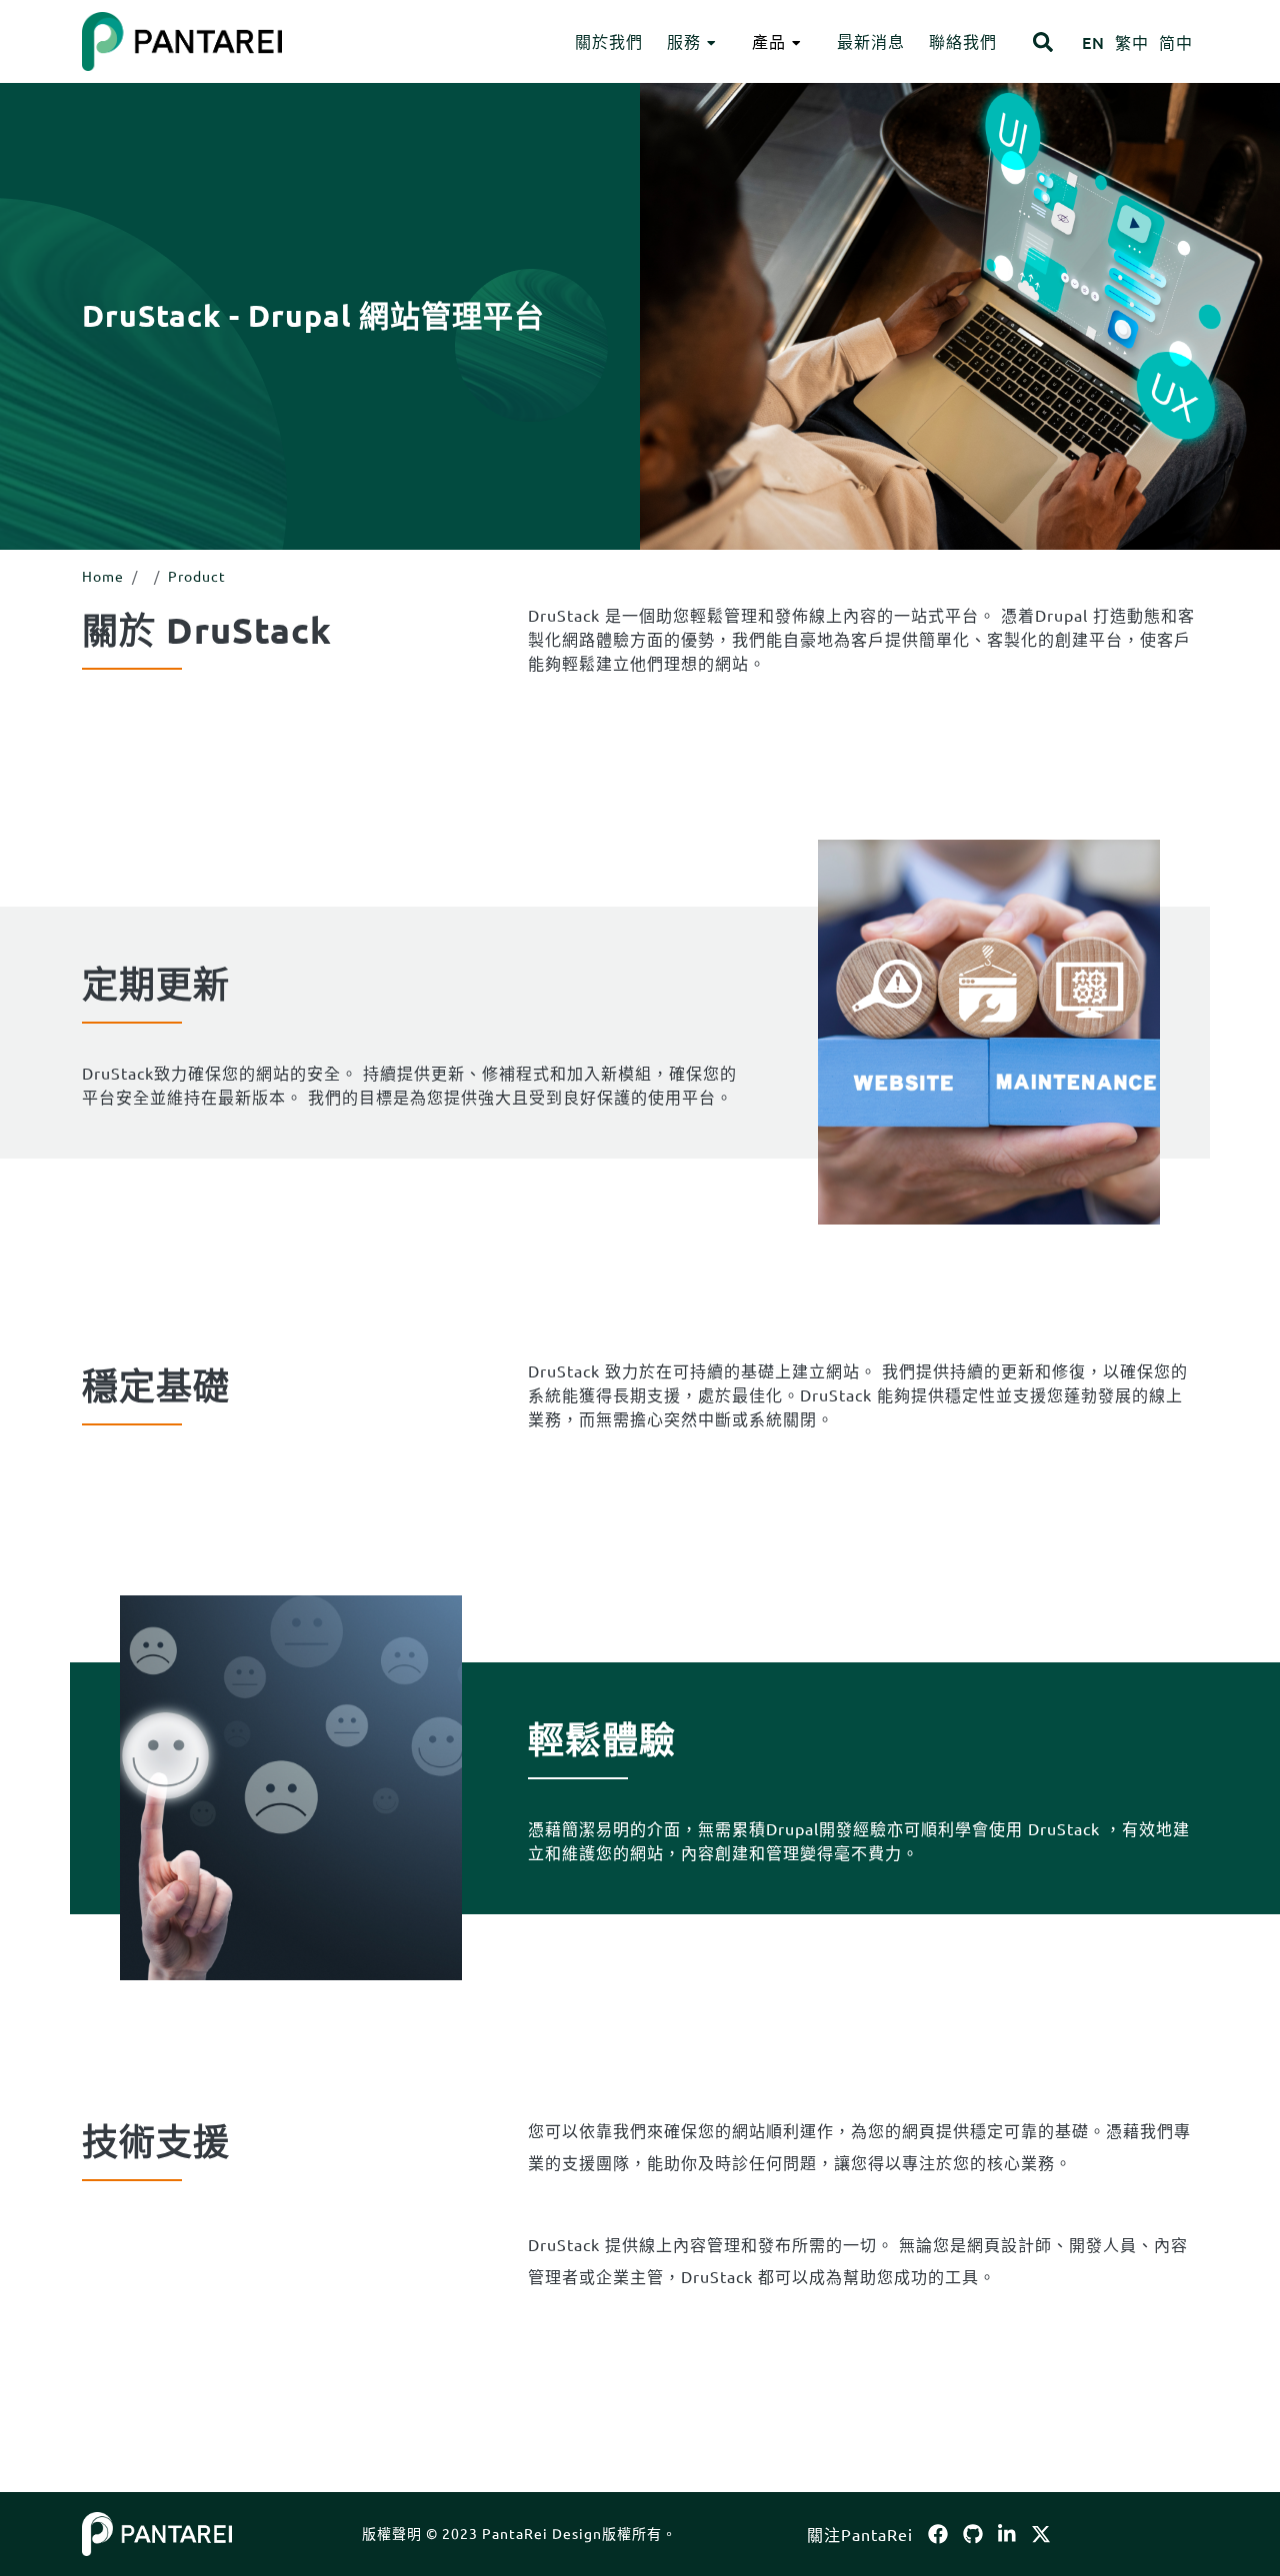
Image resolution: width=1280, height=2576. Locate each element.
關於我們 (609, 41)
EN (1093, 42)
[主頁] (157, 2531)
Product (197, 576)
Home (103, 576)
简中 (1176, 42)
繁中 (1132, 42)
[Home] (182, 41)
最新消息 (871, 41)
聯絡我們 (963, 41)
